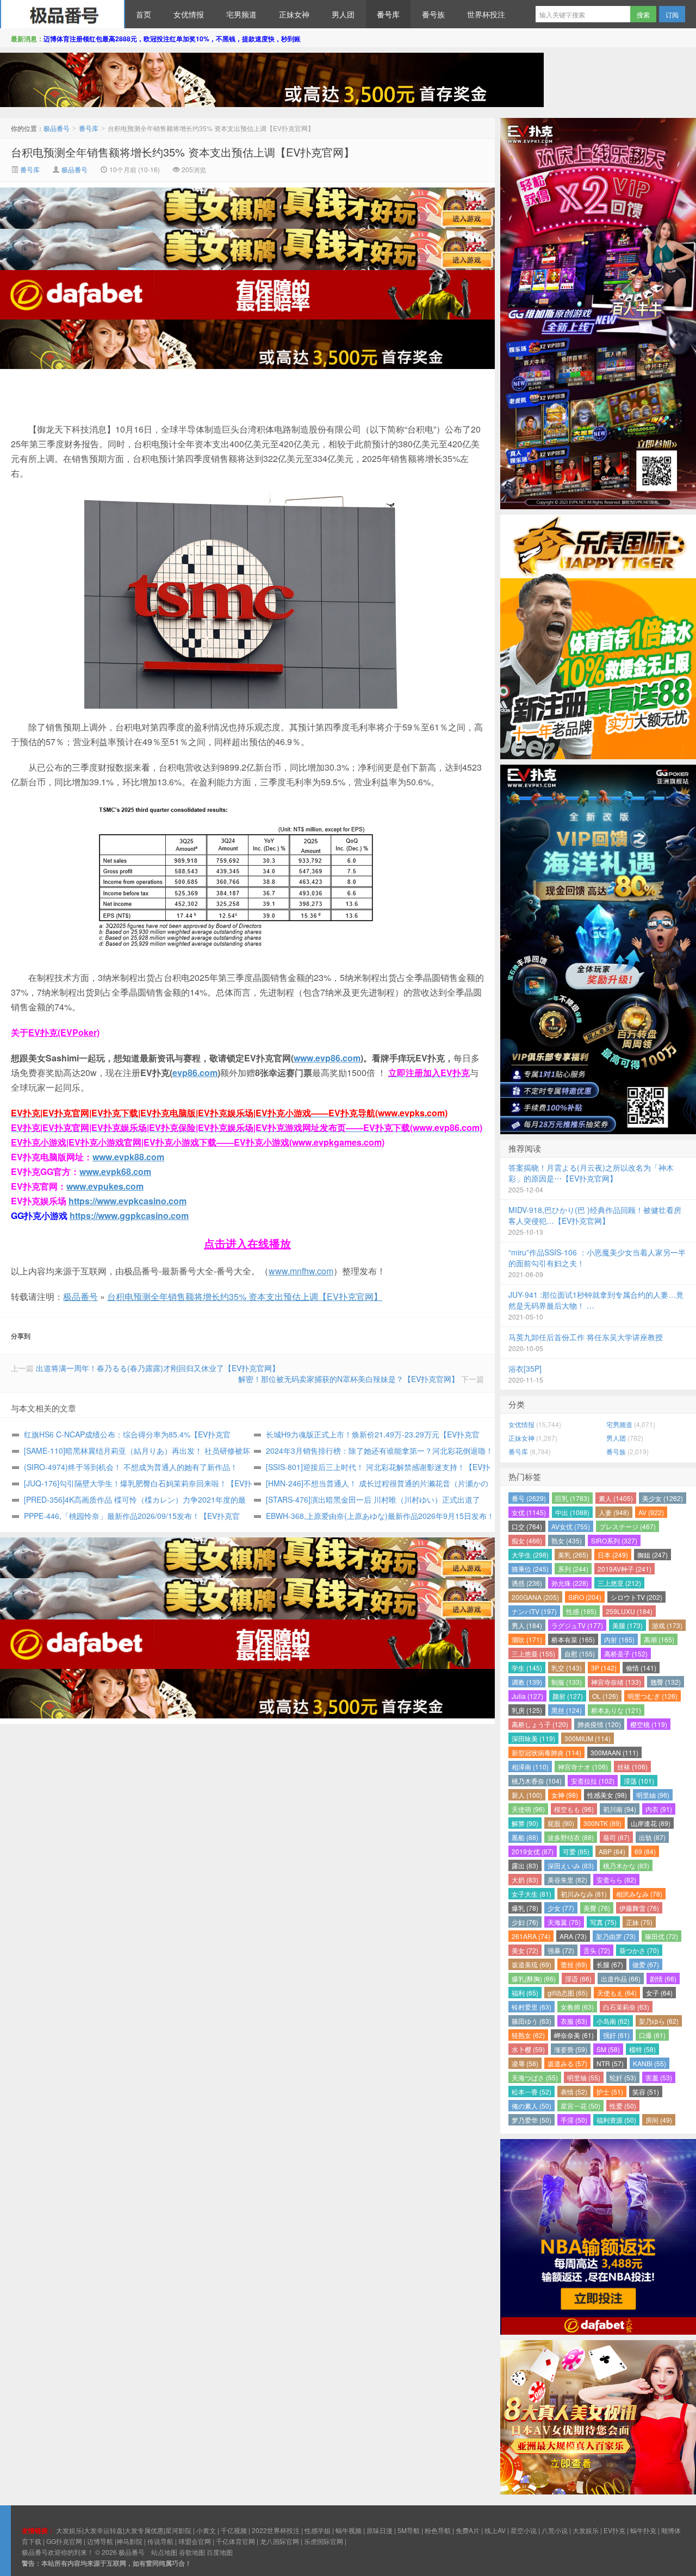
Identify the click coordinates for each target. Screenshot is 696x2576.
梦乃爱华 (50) (532, 2120)
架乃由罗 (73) (616, 1936)
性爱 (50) (623, 2106)
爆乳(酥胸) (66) (534, 1978)
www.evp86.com (327, 1058)
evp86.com (195, 1073)
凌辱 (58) (525, 2063)
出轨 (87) (652, 1837)
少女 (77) (561, 1908)
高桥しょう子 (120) (540, 1724)
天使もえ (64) (617, 1993)
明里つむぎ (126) (652, 1696)
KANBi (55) (650, 2063)
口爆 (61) (652, 2035)
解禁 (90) (525, 1823)
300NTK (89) (602, 1823)
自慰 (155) (580, 1653)
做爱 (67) (646, 1964)
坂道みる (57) (567, 2063)
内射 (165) (619, 1639)
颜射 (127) (568, 1696)
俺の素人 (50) (532, 2106)
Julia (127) (527, 1696)
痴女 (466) (527, 1540)
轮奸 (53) (623, 2077)
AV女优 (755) (571, 1526)
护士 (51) (610, 2092)
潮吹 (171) (527, 1639)
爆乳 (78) (525, 1908)
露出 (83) (525, 1865)
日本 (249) (613, 1555)
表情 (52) (574, 2092)
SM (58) (608, 2049)
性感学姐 (318, 2530)
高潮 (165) (659, 1639)
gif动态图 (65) (568, 1993)
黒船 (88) (525, 1837)
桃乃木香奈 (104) (537, 1781)
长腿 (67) (610, 1964)
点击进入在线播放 (247, 1243)
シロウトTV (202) (636, 1597)
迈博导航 (100, 2541)
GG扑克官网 (64, 2541)
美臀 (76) (597, 1908)
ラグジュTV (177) (577, 1625)
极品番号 (63, 14)
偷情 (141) (641, 1668)
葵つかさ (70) (639, 1950)
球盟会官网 (195, 2541)
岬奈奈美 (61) (574, 2035)
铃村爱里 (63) (532, 2007)
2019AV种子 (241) (624, 1569)
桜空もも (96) (574, 1809)
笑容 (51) (646, 2092)
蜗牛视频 (349, 2530)
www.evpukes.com (105, 1186)
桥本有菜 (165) (573, 1639)
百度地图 (220, 2552)
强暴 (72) (561, 1950)
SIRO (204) (585, 1597)
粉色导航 (438, 2530)
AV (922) (651, 1512)
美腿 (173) (627, 1625)
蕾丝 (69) (574, 1964)
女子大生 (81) (532, 1894)
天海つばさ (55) (535, 2077)
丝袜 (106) (632, 1767)
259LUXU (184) (629, 1611)
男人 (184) (527, 1625)
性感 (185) (581, 1611)
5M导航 (409, 2530)
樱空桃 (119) (649, 1724)
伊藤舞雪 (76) (639, 1908)
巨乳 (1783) (572, 1498)
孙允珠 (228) (570, 1583)
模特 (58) (642, 2049)
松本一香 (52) (532, 2092)
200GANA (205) (535, 1597)
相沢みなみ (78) (639, 1894)
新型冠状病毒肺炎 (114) (546, 1752)
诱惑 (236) (527, 1583)
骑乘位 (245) (530, 1569)
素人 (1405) (616, 1498)
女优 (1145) (529, 1512)
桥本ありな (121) (616, 1710)
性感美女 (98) (607, 1795)
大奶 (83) (525, 1880)
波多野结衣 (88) (571, 1837)
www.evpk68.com (115, 1171)
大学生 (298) (530, 1555)
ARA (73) (573, 1936)
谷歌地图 (192, 2552)
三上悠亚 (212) (619, 1583)
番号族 (433, 14)
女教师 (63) (577, 2007)
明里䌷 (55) (584, 2077)
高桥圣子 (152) (626, 1653)
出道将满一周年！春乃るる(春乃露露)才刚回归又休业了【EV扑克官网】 (158, 1368)
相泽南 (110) (530, 1767)
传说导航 (160, 2541)
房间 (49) (659, 2120)
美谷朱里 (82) (567, 1880)
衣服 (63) (574, 2021)
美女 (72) (525, 1950)
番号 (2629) (529, 1498)
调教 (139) (527, 1682)
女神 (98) (565, 1795)
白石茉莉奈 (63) (626, 2007)
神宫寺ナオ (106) (583, 1767)
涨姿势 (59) (571, 2049)
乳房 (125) (527, 1710)
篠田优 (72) (661, 1936)
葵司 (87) (616, 1837)
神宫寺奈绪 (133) (616, 1682)
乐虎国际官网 (324, 2541)
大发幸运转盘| (104, 2530)
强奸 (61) (616, 2035)
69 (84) (645, 1851)
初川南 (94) (620, 1809)
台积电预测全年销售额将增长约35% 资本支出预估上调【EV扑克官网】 (183, 152)
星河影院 (178, 2530)
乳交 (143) (567, 1668)
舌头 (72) (597, 1950)
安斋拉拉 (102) (593, 1781)
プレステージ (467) (627, 1526)
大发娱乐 (586, 2530)
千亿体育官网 (235, 2541)
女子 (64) (659, 1993)
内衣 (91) (659, 1809)
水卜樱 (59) (528, 2049)
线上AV (495, 2530)
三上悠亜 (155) (533, 1653)
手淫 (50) (574, 2120)
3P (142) (604, 1668)
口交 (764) (527, 1526)
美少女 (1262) (663, 1498)
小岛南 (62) (613, 2021)
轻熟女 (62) (528, 2035)
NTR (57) (610, 2063)
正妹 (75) (639, 1922)
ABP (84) (612, 1851)
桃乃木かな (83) (626, 1865)
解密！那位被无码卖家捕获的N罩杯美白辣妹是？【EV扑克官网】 (349, 1379)
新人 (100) (527, 1795)
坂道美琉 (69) (532, 1964)
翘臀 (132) (666, 1682)
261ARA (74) (531, 1936)
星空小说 (524, 2530)
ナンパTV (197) (534, 1611)
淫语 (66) (578, 1978)
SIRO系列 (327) (614, 1540)
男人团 (343, 14)
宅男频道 (241, 14)
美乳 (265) (573, 1555)
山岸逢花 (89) (651, 1823)
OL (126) (605, 1696)
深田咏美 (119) (533, 1738)
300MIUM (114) (588, 1738)
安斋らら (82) (616, 1880)
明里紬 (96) (653, 1795)
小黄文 (206, 2530)
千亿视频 (234, 2530)
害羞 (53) (659, 2077)
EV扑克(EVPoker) (64, 1032)
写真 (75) (603, 1922)
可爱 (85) (576, 1851)
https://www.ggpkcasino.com (129, 1215)
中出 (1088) (572, 1512)
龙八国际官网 (279, 2541)
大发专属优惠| (145, 2530)
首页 (144, 14)
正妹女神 (294, 14)
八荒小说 (555, 2530)
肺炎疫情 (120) (599, 1724)
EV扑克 (614, 2530)
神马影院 (129, 2541)
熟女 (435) (567, 1540)
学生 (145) (527, 1668)
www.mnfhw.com (301, 1271)
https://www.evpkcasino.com (128, 1201)
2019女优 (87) (533, 1851)
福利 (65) (525, 1993)
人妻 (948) (614, 1512)
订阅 (672, 14)
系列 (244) (573, 1569)
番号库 (388, 14)
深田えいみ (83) (571, 1865)
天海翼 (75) (564, 1922)
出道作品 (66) (621, 1978)
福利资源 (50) (616, 2120)
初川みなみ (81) (584, 1894)
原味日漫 (380, 2530)
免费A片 (468, 2530)
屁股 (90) (561, 1823)
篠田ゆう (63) (532, 2021)
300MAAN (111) (614, 1752)
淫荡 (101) (639, 1781)
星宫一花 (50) (580, 2106)
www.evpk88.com (128, 1157)
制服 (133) (567, 1682)
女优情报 (189, 14)
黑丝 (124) (567, 1710)
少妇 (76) (525, 1922)
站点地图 (164, 2552)
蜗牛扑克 (643, 2530)
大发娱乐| (70, 2530)
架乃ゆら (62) (659, 2021)
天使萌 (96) (528, 1809)
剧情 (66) (663, 1978)
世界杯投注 (486, 14)
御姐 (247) (652, 1555)
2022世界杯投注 (276, 2530)
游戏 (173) (667, 1625)
